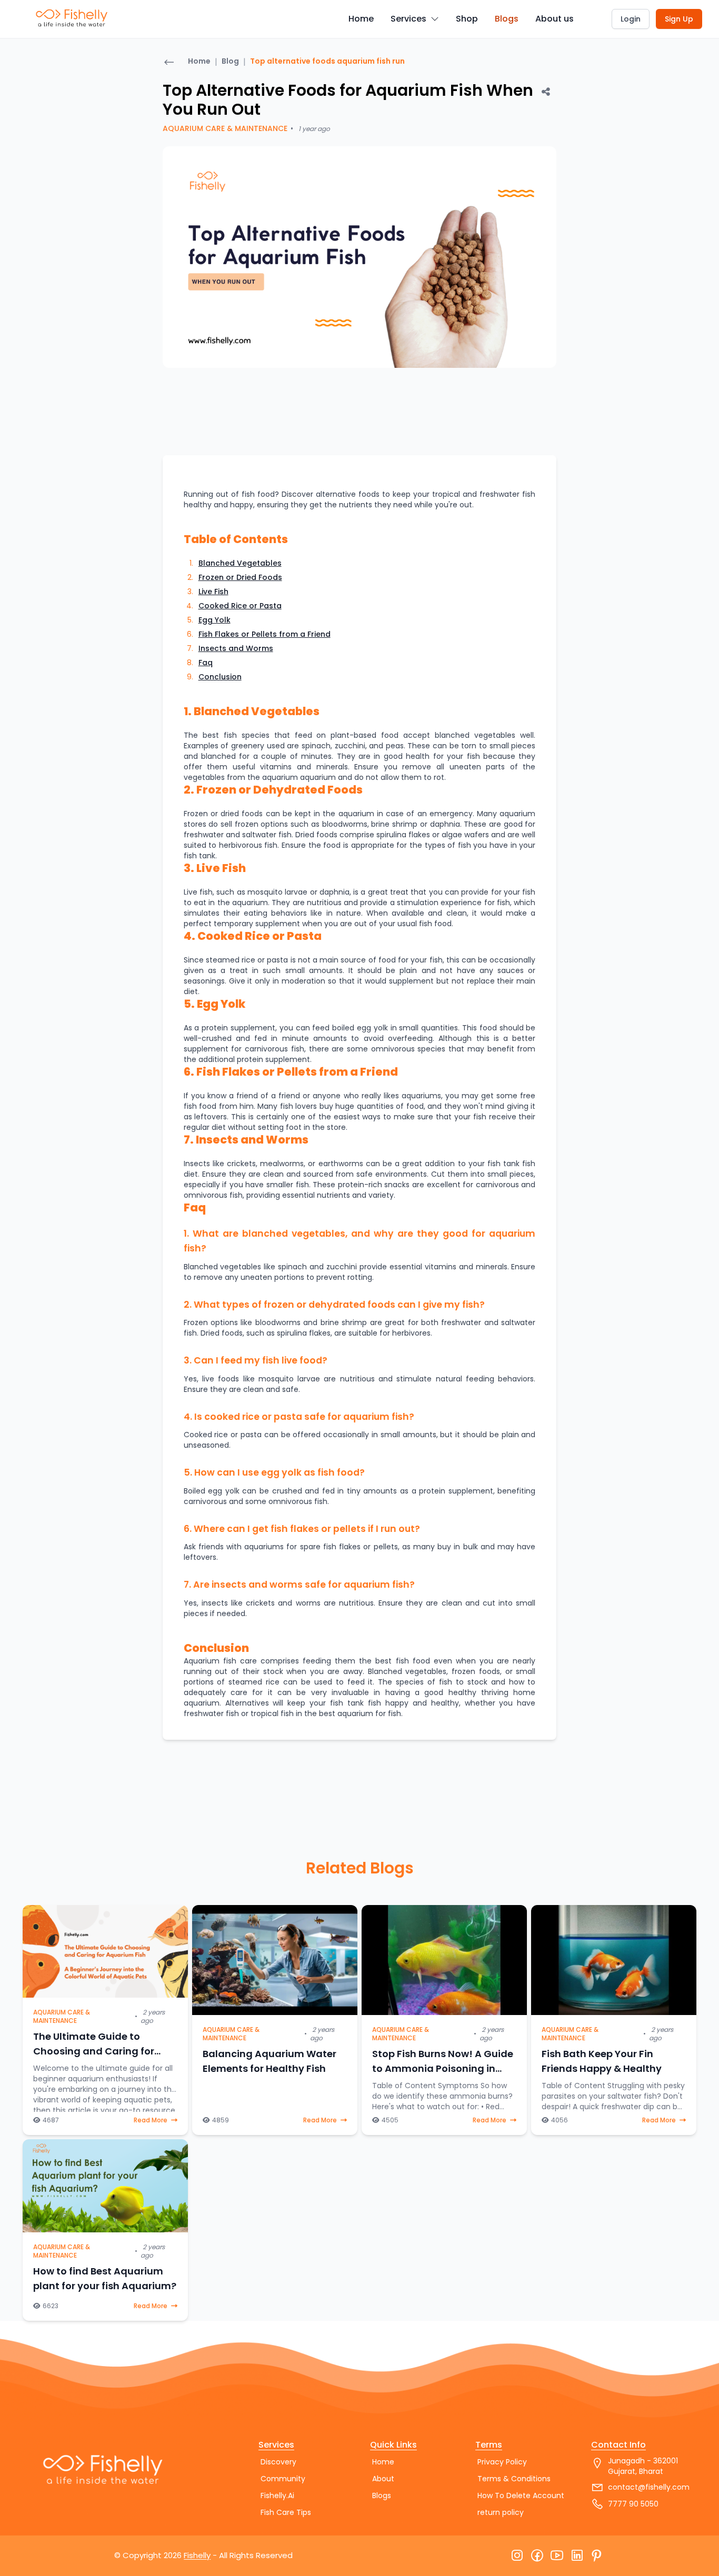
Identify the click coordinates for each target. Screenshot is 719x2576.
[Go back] (169, 63)
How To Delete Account (521, 2495)
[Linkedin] (577, 2556)
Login (631, 19)
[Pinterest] (597, 2556)
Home (361, 19)
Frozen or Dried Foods (240, 577)
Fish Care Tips (286, 2512)
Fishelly (197, 2555)
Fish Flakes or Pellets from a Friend (264, 634)
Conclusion (220, 677)
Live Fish (213, 592)
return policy (501, 2512)
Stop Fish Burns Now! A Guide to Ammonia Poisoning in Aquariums (443, 2068)
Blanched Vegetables (240, 563)
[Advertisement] (93, 203)
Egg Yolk (214, 620)
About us (555, 19)
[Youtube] (557, 2556)
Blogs (507, 19)
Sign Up (679, 19)
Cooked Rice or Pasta (240, 606)
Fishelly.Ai (277, 2495)
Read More (151, 2120)
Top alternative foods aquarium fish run (327, 61)
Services (408, 19)
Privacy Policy (502, 2462)
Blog (230, 61)
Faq (206, 663)
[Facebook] (537, 2556)
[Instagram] (517, 2556)
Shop (467, 19)
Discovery (278, 2462)
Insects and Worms (236, 648)
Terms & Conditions (514, 2479)
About (383, 2479)
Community (283, 2479)
